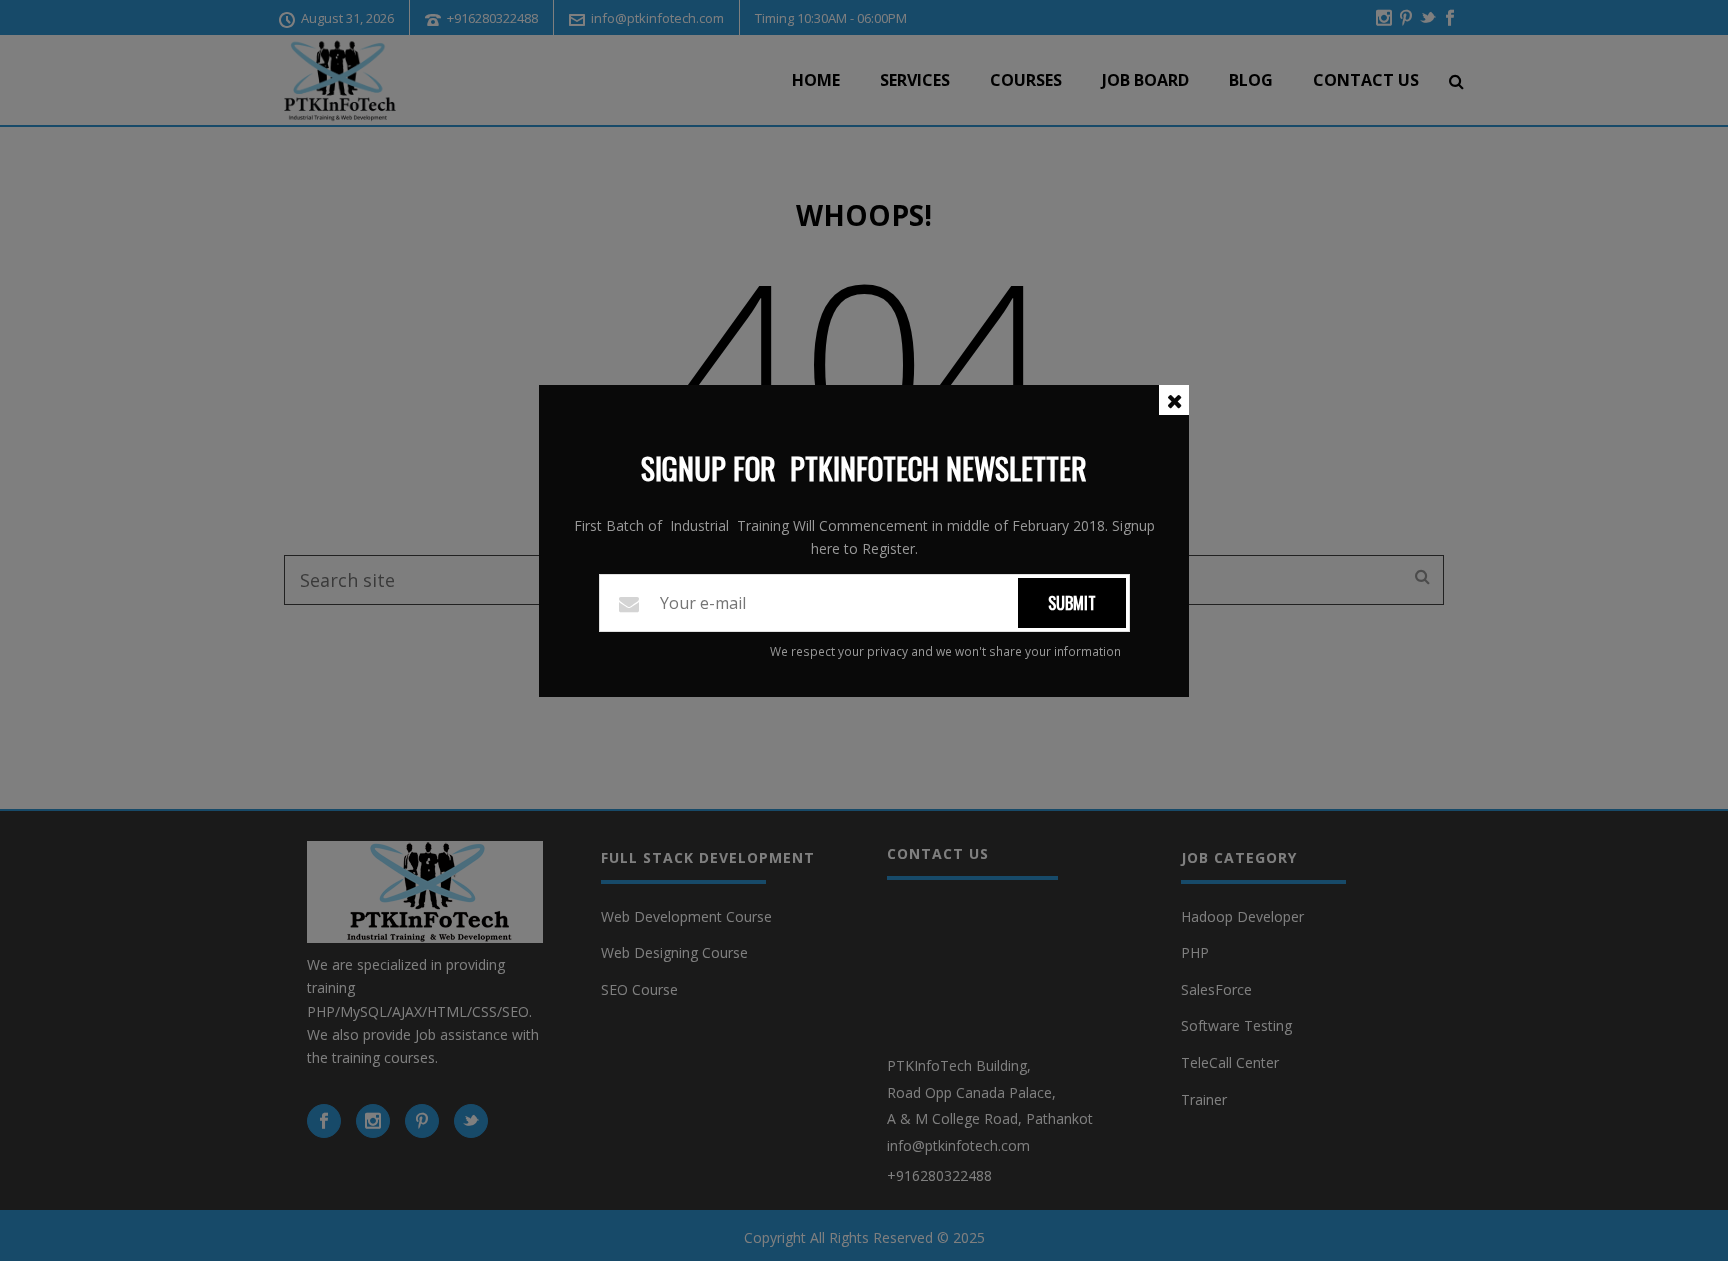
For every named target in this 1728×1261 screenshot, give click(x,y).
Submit (1072, 603)
